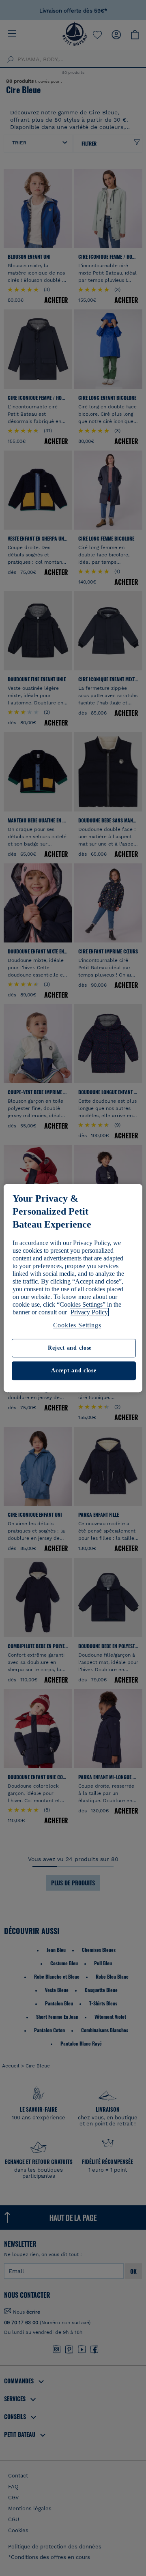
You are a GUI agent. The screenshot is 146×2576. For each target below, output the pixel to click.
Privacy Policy (89, 1312)
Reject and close (70, 1348)
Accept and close (74, 1371)
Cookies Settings (77, 1325)
